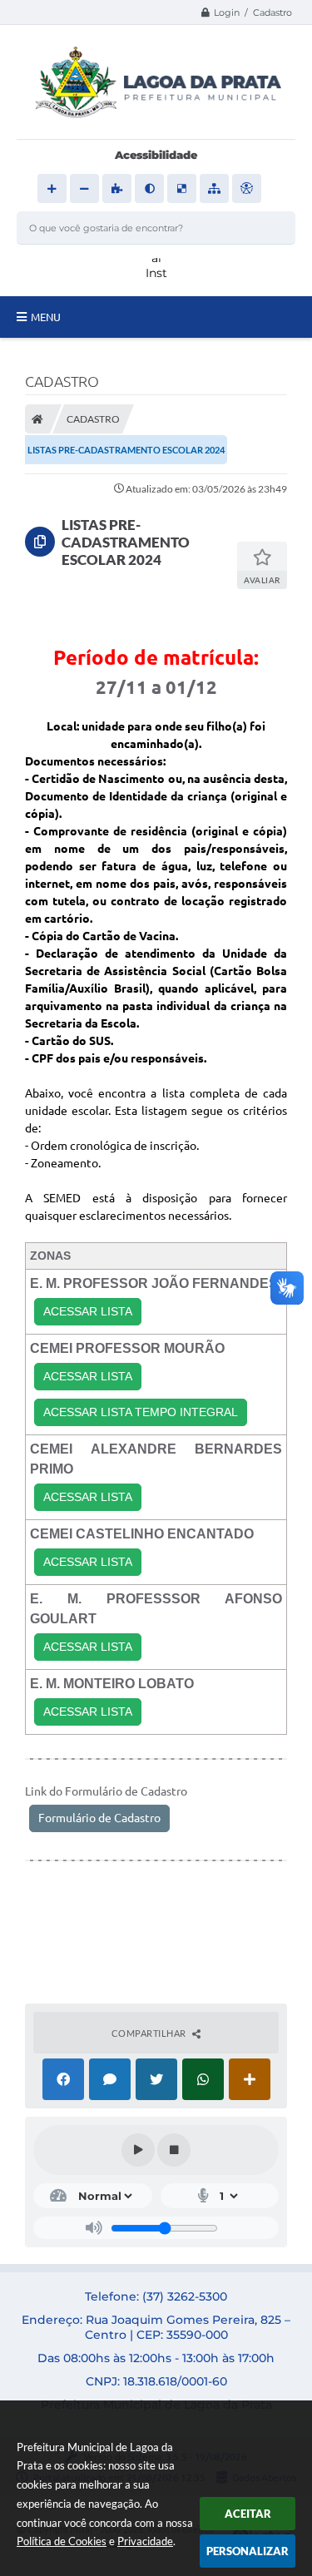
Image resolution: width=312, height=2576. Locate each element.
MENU (46, 317)
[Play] (138, 2150)
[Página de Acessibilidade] (247, 188)
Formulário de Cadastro (99, 1818)
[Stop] (174, 2150)
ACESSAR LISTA (88, 1311)
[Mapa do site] (214, 188)
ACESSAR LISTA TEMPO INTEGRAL (141, 1412)
